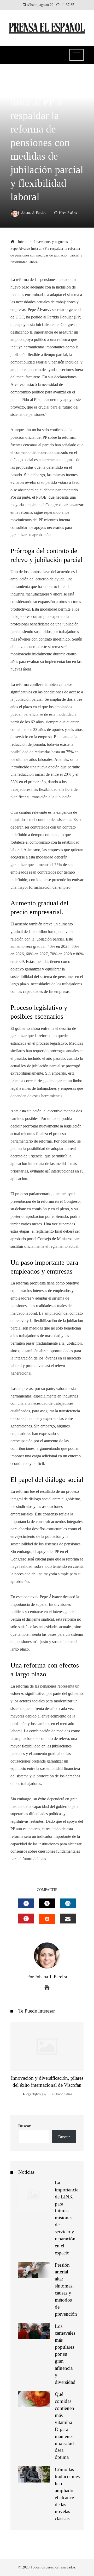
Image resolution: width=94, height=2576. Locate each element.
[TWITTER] (47, 1903)
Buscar (25, 2126)
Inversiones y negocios (32, 76)
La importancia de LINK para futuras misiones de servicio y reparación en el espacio (67, 2218)
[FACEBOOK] (26, 1903)
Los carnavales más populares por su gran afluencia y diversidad (65, 2354)
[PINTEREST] (26, 1919)
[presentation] (16, 2063)
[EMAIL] (68, 1919)
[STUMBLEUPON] (47, 1919)
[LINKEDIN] (68, 1903)
